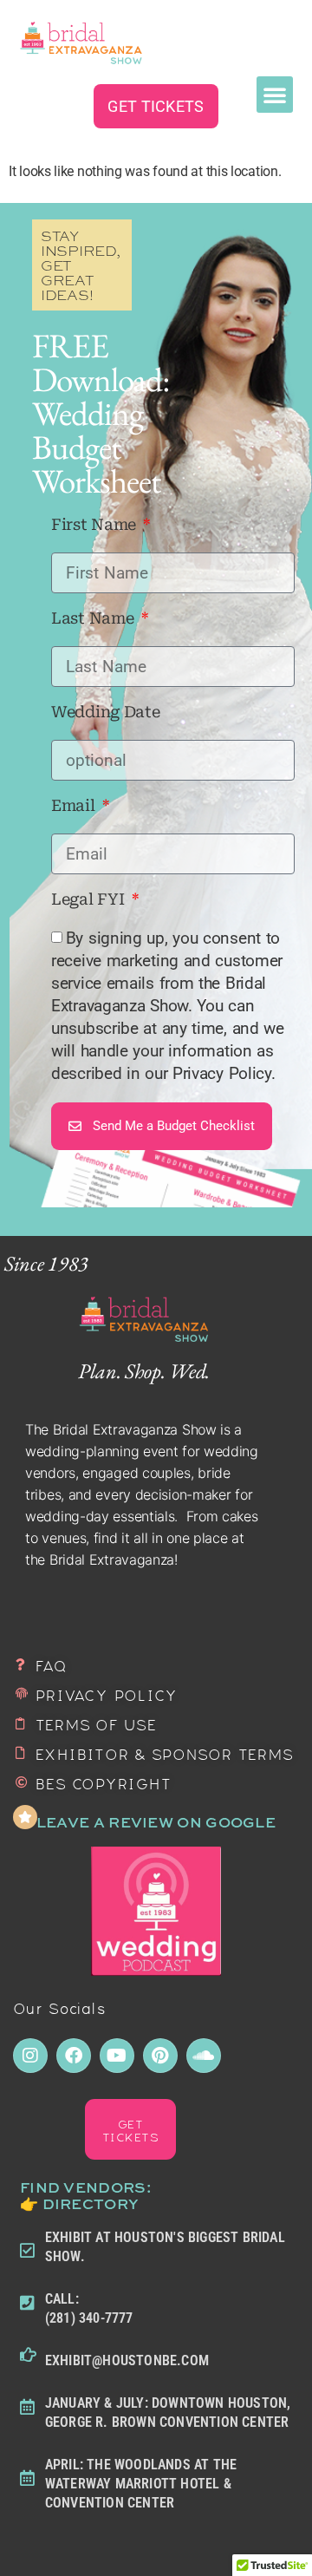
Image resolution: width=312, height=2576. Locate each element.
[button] (275, 95)
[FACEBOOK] (74, 2056)
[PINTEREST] (160, 2056)
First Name (96, 525)
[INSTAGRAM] (30, 2056)
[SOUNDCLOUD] (204, 2056)
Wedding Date (105, 713)
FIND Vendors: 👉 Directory (85, 2195)
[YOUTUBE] (117, 2056)
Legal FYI (90, 900)
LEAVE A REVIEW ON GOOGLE (156, 1822)
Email (75, 806)
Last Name (94, 619)
